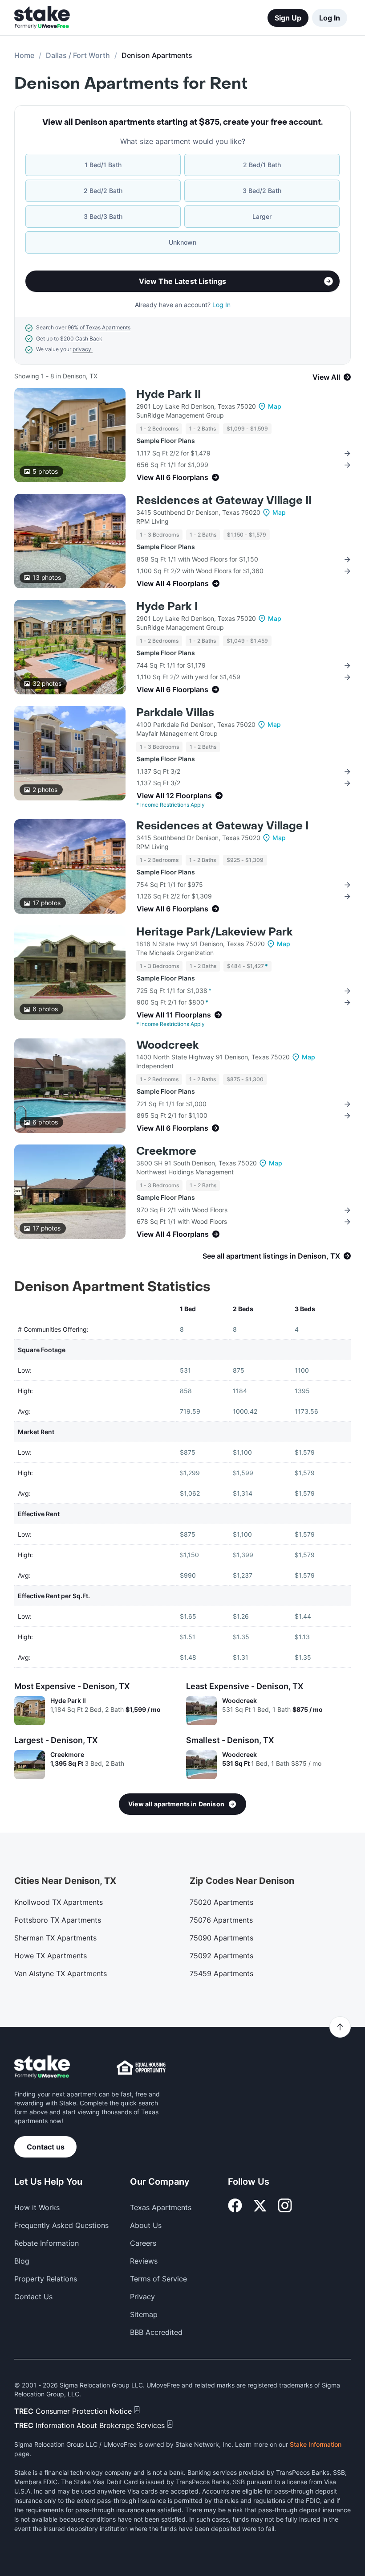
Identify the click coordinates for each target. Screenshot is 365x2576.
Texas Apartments (161, 2207)
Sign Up (288, 18)
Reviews (144, 2261)
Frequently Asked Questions (61, 2225)
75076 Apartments (221, 1920)
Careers (143, 2243)
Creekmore (166, 1151)
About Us (146, 2225)
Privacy (142, 2297)
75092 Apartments (221, 1956)
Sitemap (144, 2314)
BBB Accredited (156, 2332)
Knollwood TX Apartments (59, 1902)
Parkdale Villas (175, 713)
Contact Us (33, 2297)
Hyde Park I (167, 607)
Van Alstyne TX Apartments (61, 1973)
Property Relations (46, 2279)
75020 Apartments (221, 1902)
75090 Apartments (221, 1938)
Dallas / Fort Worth (78, 55)
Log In (330, 18)
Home (24, 55)
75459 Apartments (221, 1973)
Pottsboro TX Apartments (58, 1920)
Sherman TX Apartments (55, 1938)
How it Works (37, 2207)
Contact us (46, 2147)
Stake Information (316, 2444)
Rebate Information (47, 2243)
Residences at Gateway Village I (222, 826)
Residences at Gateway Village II (224, 501)
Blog (22, 2261)
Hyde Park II (168, 395)
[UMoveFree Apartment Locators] (42, 2067)
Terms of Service (158, 2279)
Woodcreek (168, 1045)
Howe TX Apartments (51, 1956)
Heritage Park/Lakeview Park (215, 932)
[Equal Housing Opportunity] (141, 2067)
